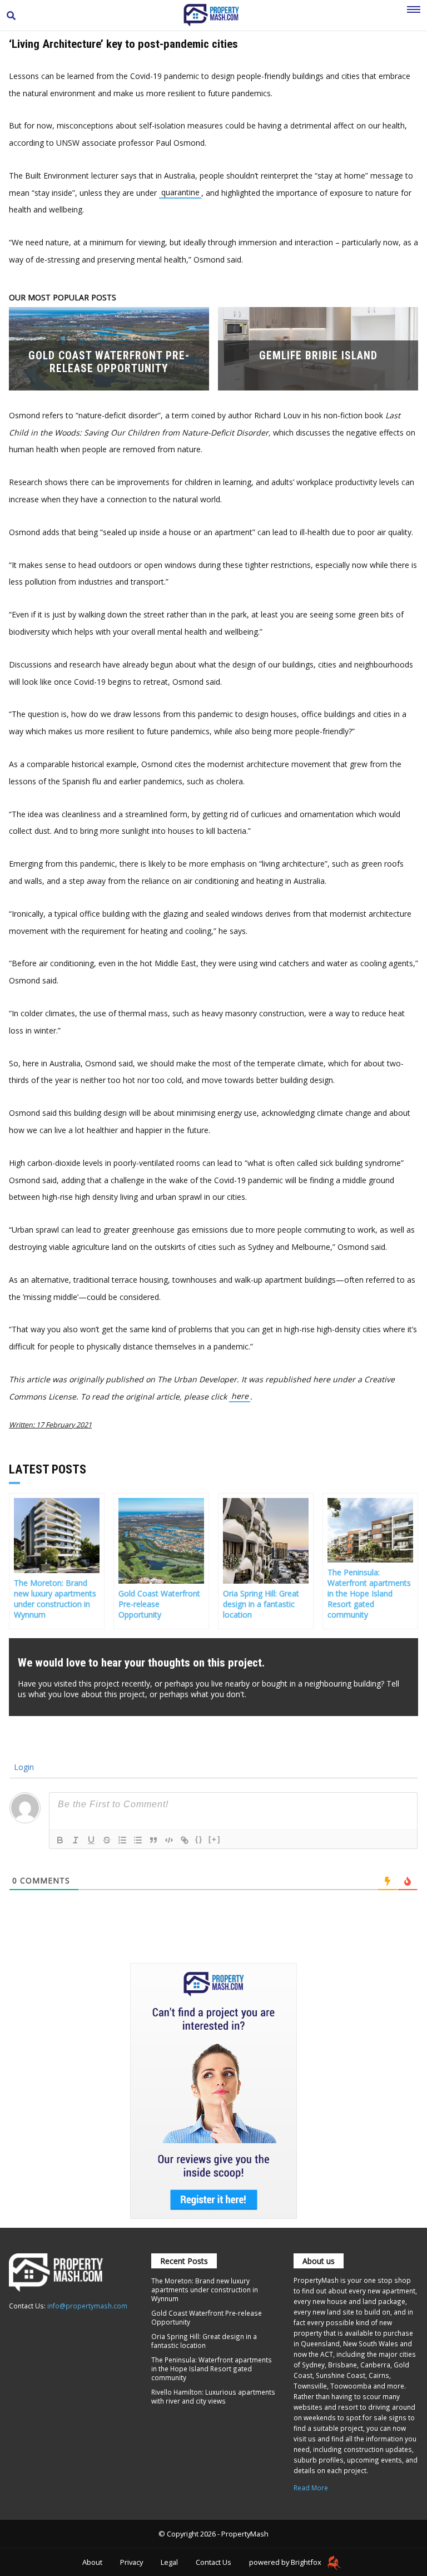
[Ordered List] (122, 1840)
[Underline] (91, 1840)
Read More (311, 2488)
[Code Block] (169, 1840)
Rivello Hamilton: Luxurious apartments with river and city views (213, 2396)
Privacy (131, 2562)
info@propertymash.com (87, 2306)
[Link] (185, 1840)
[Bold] (60, 1840)
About (92, 2562)
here (240, 1396)
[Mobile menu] (414, 16)
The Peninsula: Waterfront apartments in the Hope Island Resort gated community (212, 2369)
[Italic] (76, 1840)
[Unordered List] (138, 1840)
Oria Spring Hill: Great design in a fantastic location (204, 2341)
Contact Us (213, 2562)
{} (199, 1839)
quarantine (180, 193)
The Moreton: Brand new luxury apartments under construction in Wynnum (205, 2290)
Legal (169, 2562)
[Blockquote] (153, 1840)
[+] (215, 1839)
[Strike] (107, 1840)
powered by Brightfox (286, 2562)
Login (23, 1767)
